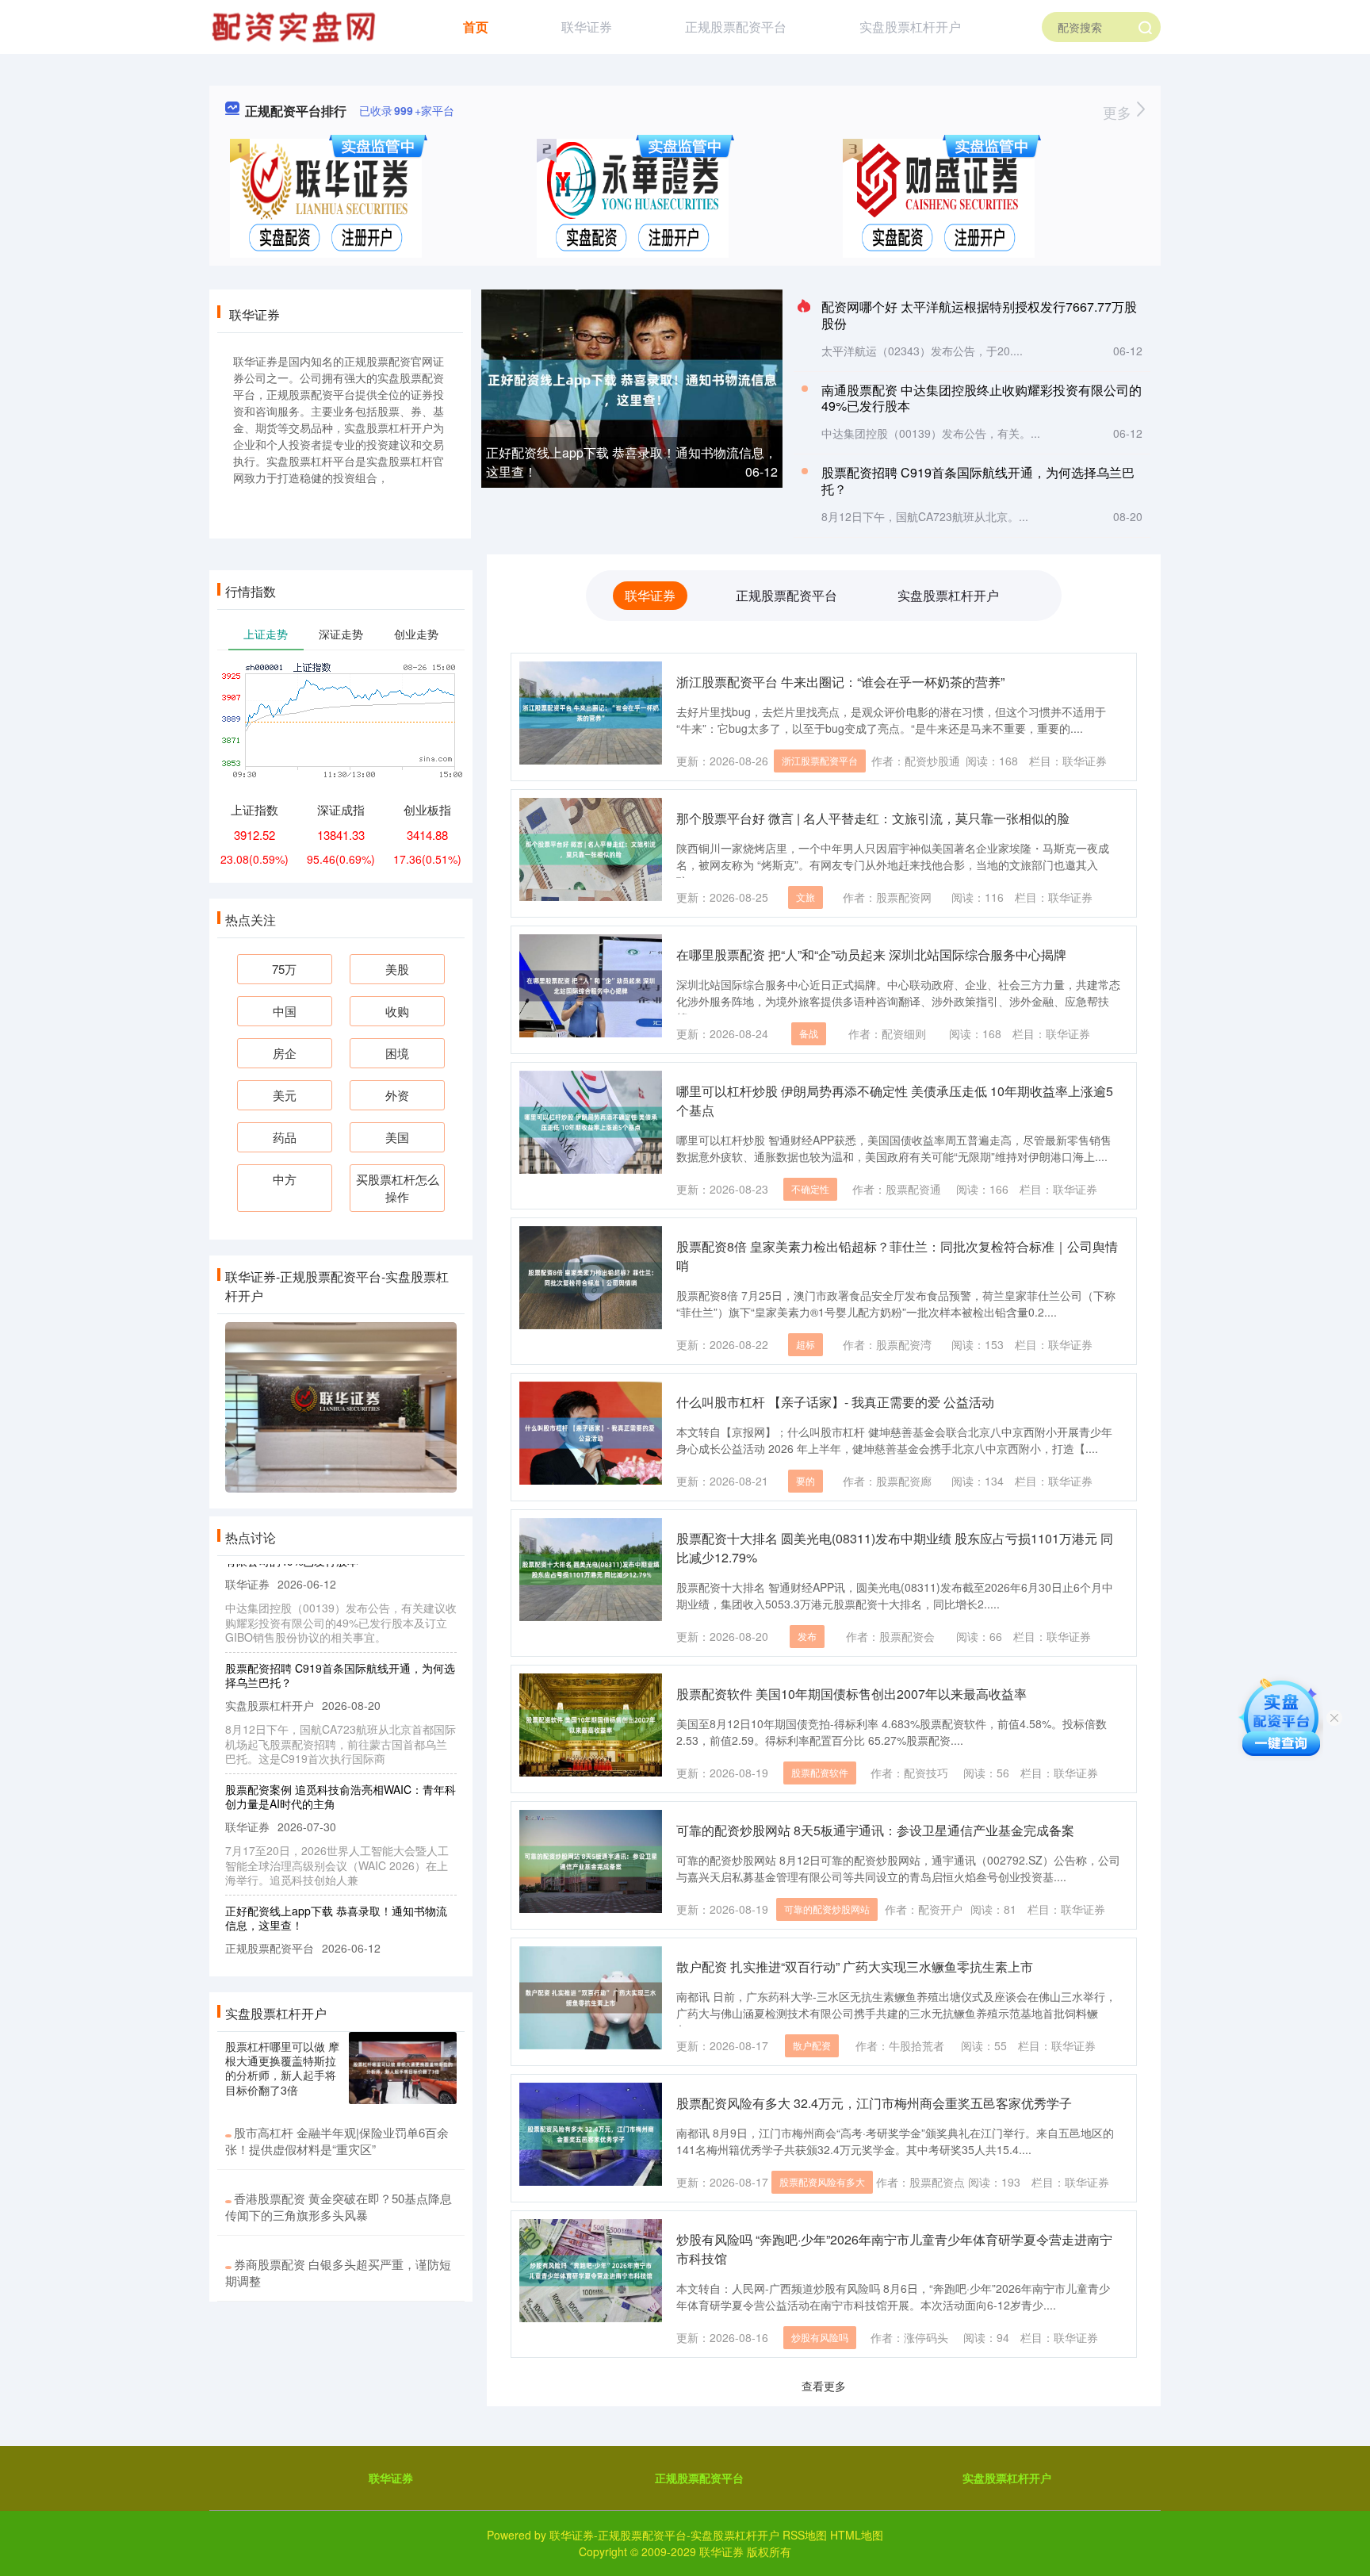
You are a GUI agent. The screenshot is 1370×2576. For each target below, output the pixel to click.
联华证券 (587, 27)
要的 (806, 1480)
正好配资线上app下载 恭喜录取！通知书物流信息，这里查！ (336, 1888)
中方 (285, 1179)
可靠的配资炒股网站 (827, 1909)
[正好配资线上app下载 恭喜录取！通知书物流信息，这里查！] (632, 388)
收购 (397, 1011)
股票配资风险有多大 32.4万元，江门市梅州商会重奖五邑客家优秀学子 (874, 2103)
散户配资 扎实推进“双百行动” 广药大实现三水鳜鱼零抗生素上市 (855, 1966)
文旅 (806, 897)
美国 (397, 1137)
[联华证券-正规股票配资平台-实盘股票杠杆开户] (296, 25)
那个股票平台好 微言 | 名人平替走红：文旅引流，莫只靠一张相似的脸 (873, 818)
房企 (285, 1053)
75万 (284, 969)
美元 (285, 1095)
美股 (397, 969)
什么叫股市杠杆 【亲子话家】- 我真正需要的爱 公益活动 (835, 1402)
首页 (476, 27)
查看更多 (824, 2386)
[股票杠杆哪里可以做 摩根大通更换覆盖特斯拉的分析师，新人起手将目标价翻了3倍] (403, 2068)
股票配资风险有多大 (822, 2181)
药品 (285, 1137)
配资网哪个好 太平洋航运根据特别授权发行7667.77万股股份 (979, 315)
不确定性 (810, 1188)
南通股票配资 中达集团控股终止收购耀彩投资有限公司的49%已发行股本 (982, 398)
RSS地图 (805, 2535)
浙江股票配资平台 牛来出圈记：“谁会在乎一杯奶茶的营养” (840, 682)
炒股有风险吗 (820, 2337)
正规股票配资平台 (736, 27)
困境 (397, 1053)
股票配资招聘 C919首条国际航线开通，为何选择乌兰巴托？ (978, 481)
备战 (809, 1033)
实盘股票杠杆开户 (910, 27)
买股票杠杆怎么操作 (398, 1188)
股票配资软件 (820, 1772)
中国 (285, 1011)
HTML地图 (857, 2535)
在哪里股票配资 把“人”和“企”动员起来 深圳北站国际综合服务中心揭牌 (871, 954)
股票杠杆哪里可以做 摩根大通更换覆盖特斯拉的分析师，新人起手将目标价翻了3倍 (282, 2068)
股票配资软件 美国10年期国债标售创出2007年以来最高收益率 (851, 1694)
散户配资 (812, 2045)
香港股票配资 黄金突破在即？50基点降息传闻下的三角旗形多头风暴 (339, 2206)
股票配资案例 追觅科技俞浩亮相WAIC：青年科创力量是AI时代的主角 (341, 1766)
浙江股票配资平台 (820, 760)
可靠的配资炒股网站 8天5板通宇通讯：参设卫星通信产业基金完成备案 (875, 1830)
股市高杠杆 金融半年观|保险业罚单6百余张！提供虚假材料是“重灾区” (337, 2141)
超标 (806, 1344)
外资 (397, 1095)
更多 (1119, 112)
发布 (807, 1636)
